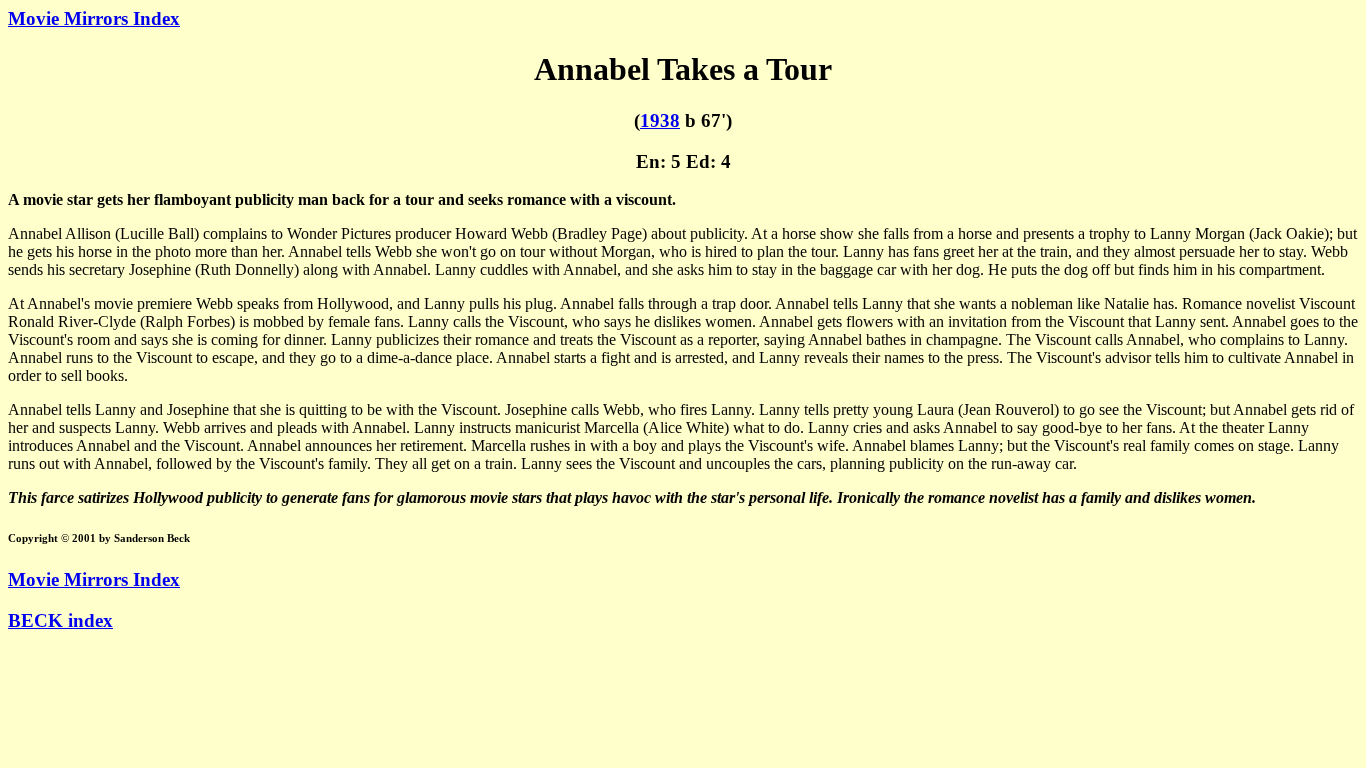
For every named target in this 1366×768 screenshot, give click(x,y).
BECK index (60, 620)
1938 (660, 120)
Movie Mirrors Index (94, 18)
